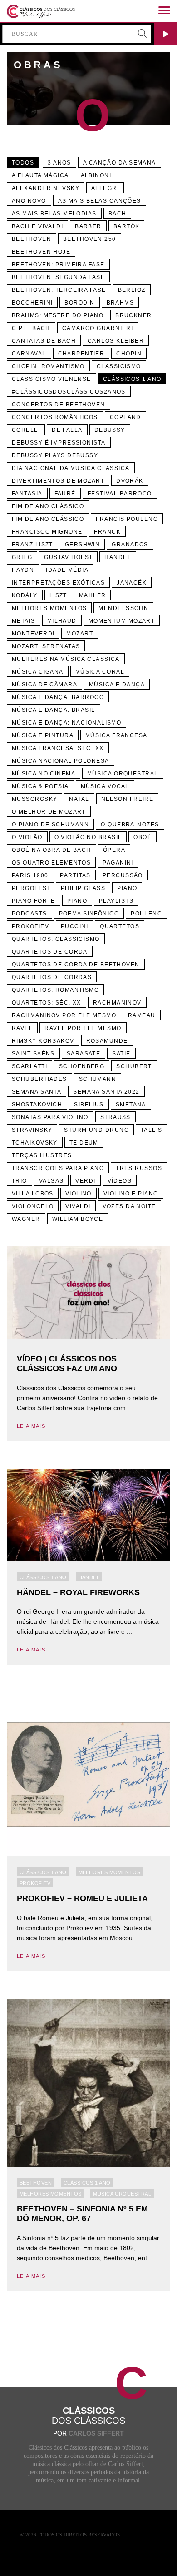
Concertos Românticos (55, 417)
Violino (79, 1194)
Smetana (131, 1105)
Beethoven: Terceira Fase (59, 290)
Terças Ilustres (42, 1155)
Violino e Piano (131, 1194)
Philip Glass (83, 888)
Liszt (58, 595)
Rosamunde (107, 1041)
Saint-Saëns (33, 1054)
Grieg (22, 557)
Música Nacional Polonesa (61, 761)
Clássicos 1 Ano (43, 1577)
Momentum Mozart (122, 621)
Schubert (134, 1066)
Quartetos (120, 926)
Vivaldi (78, 1206)
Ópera (114, 850)
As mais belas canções (100, 201)
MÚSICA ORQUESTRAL (123, 774)
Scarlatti (29, 1066)
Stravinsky (32, 1130)
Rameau (142, 1015)
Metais (24, 621)
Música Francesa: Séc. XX (58, 748)
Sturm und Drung (96, 1130)
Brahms (120, 303)
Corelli (26, 430)
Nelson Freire (128, 799)
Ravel (22, 1028)
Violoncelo (33, 1206)
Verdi (85, 1181)
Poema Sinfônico (89, 914)
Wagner (26, 1219)
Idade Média (67, 570)
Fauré (65, 494)
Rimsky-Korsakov (43, 1041)
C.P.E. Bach (31, 328)
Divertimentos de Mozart (58, 481)
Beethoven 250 (90, 239)
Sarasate (84, 1054)
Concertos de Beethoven (59, 405)
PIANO (77, 901)
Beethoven (32, 239)
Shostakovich (37, 1105)
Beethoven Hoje (41, 252)
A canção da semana (120, 163)
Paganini (118, 863)
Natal (79, 799)
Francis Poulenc (127, 519)
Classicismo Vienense (52, 379)
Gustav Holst (68, 557)
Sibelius (89, 1105)
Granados (130, 545)
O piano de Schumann (50, 825)
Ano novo (29, 201)
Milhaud (62, 621)
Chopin (129, 354)
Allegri (105, 188)
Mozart (80, 634)
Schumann (98, 1079)
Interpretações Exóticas (58, 583)
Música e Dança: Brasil (54, 710)
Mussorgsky (34, 799)
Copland (125, 417)
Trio (20, 1181)
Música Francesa (116, 735)
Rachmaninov (117, 1003)
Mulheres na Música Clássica (66, 659)
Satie (121, 1054)
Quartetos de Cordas (52, 977)
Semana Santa (37, 1092)
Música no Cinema (44, 774)
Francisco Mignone (47, 532)
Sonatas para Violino (50, 1117)
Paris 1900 (30, 875)
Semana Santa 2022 (106, 1092)
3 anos (59, 163)
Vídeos (120, 1181)
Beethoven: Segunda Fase (58, 277)
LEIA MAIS (31, 1426)
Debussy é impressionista (59, 443)
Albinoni (96, 175)
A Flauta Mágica (40, 175)
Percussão (123, 875)
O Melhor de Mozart (49, 812)
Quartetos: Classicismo (56, 939)
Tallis (152, 1130)
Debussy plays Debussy (55, 455)
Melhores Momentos (49, 608)
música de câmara (44, 685)
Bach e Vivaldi (37, 226)
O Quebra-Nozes (130, 825)
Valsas (52, 1181)
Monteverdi (33, 634)
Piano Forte (34, 901)
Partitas (75, 875)
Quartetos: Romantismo (55, 990)
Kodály (25, 595)
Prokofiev (30, 926)
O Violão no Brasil (88, 837)
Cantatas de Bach (44, 341)
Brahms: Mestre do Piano (58, 315)
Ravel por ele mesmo (83, 1028)
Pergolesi (30, 888)
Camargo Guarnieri (98, 328)
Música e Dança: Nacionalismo (66, 723)
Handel (118, 557)
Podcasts (29, 914)
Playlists (116, 901)
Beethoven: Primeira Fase (58, 265)
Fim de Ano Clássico (48, 506)
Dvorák (130, 481)
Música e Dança (117, 685)
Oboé (143, 837)
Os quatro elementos (51, 863)
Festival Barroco (120, 494)
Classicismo (119, 366)
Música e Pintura (43, 735)
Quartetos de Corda (50, 952)
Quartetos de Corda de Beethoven (76, 965)
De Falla (67, 430)
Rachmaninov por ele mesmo (64, 1015)
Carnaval (29, 354)
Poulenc (146, 914)
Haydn (23, 570)
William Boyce (78, 1219)
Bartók (127, 226)
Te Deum (84, 1143)
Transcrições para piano (58, 1168)
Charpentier (81, 354)
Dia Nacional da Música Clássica (71, 468)
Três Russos (139, 1168)
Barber (88, 226)
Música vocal (105, 786)
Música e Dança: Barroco (58, 697)
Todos (23, 163)
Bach (118, 214)
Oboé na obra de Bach (52, 850)
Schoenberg (82, 1066)
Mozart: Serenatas (46, 646)
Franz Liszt (32, 545)
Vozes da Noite (129, 1206)
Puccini (74, 926)
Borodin (79, 303)
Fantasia (27, 494)
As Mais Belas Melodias (54, 214)
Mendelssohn (123, 608)
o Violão (27, 837)
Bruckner (134, 315)
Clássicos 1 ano (132, 379)
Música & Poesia (40, 786)
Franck (107, 532)
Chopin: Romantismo (48, 366)
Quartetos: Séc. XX (47, 1003)
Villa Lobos (33, 1194)
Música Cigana (38, 672)
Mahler (93, 595)
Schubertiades (39, 1079)
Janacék (132, 583)
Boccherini (32, 303)
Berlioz (132, 290)
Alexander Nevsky (46, 188)
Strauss (116, 1117)
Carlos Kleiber (116, 341)
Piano (127, 888)
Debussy (110, 430)
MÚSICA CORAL (100, 672)
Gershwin (83, 545)
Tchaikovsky (35, 1143)
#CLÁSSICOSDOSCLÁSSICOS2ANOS (69, 392)
